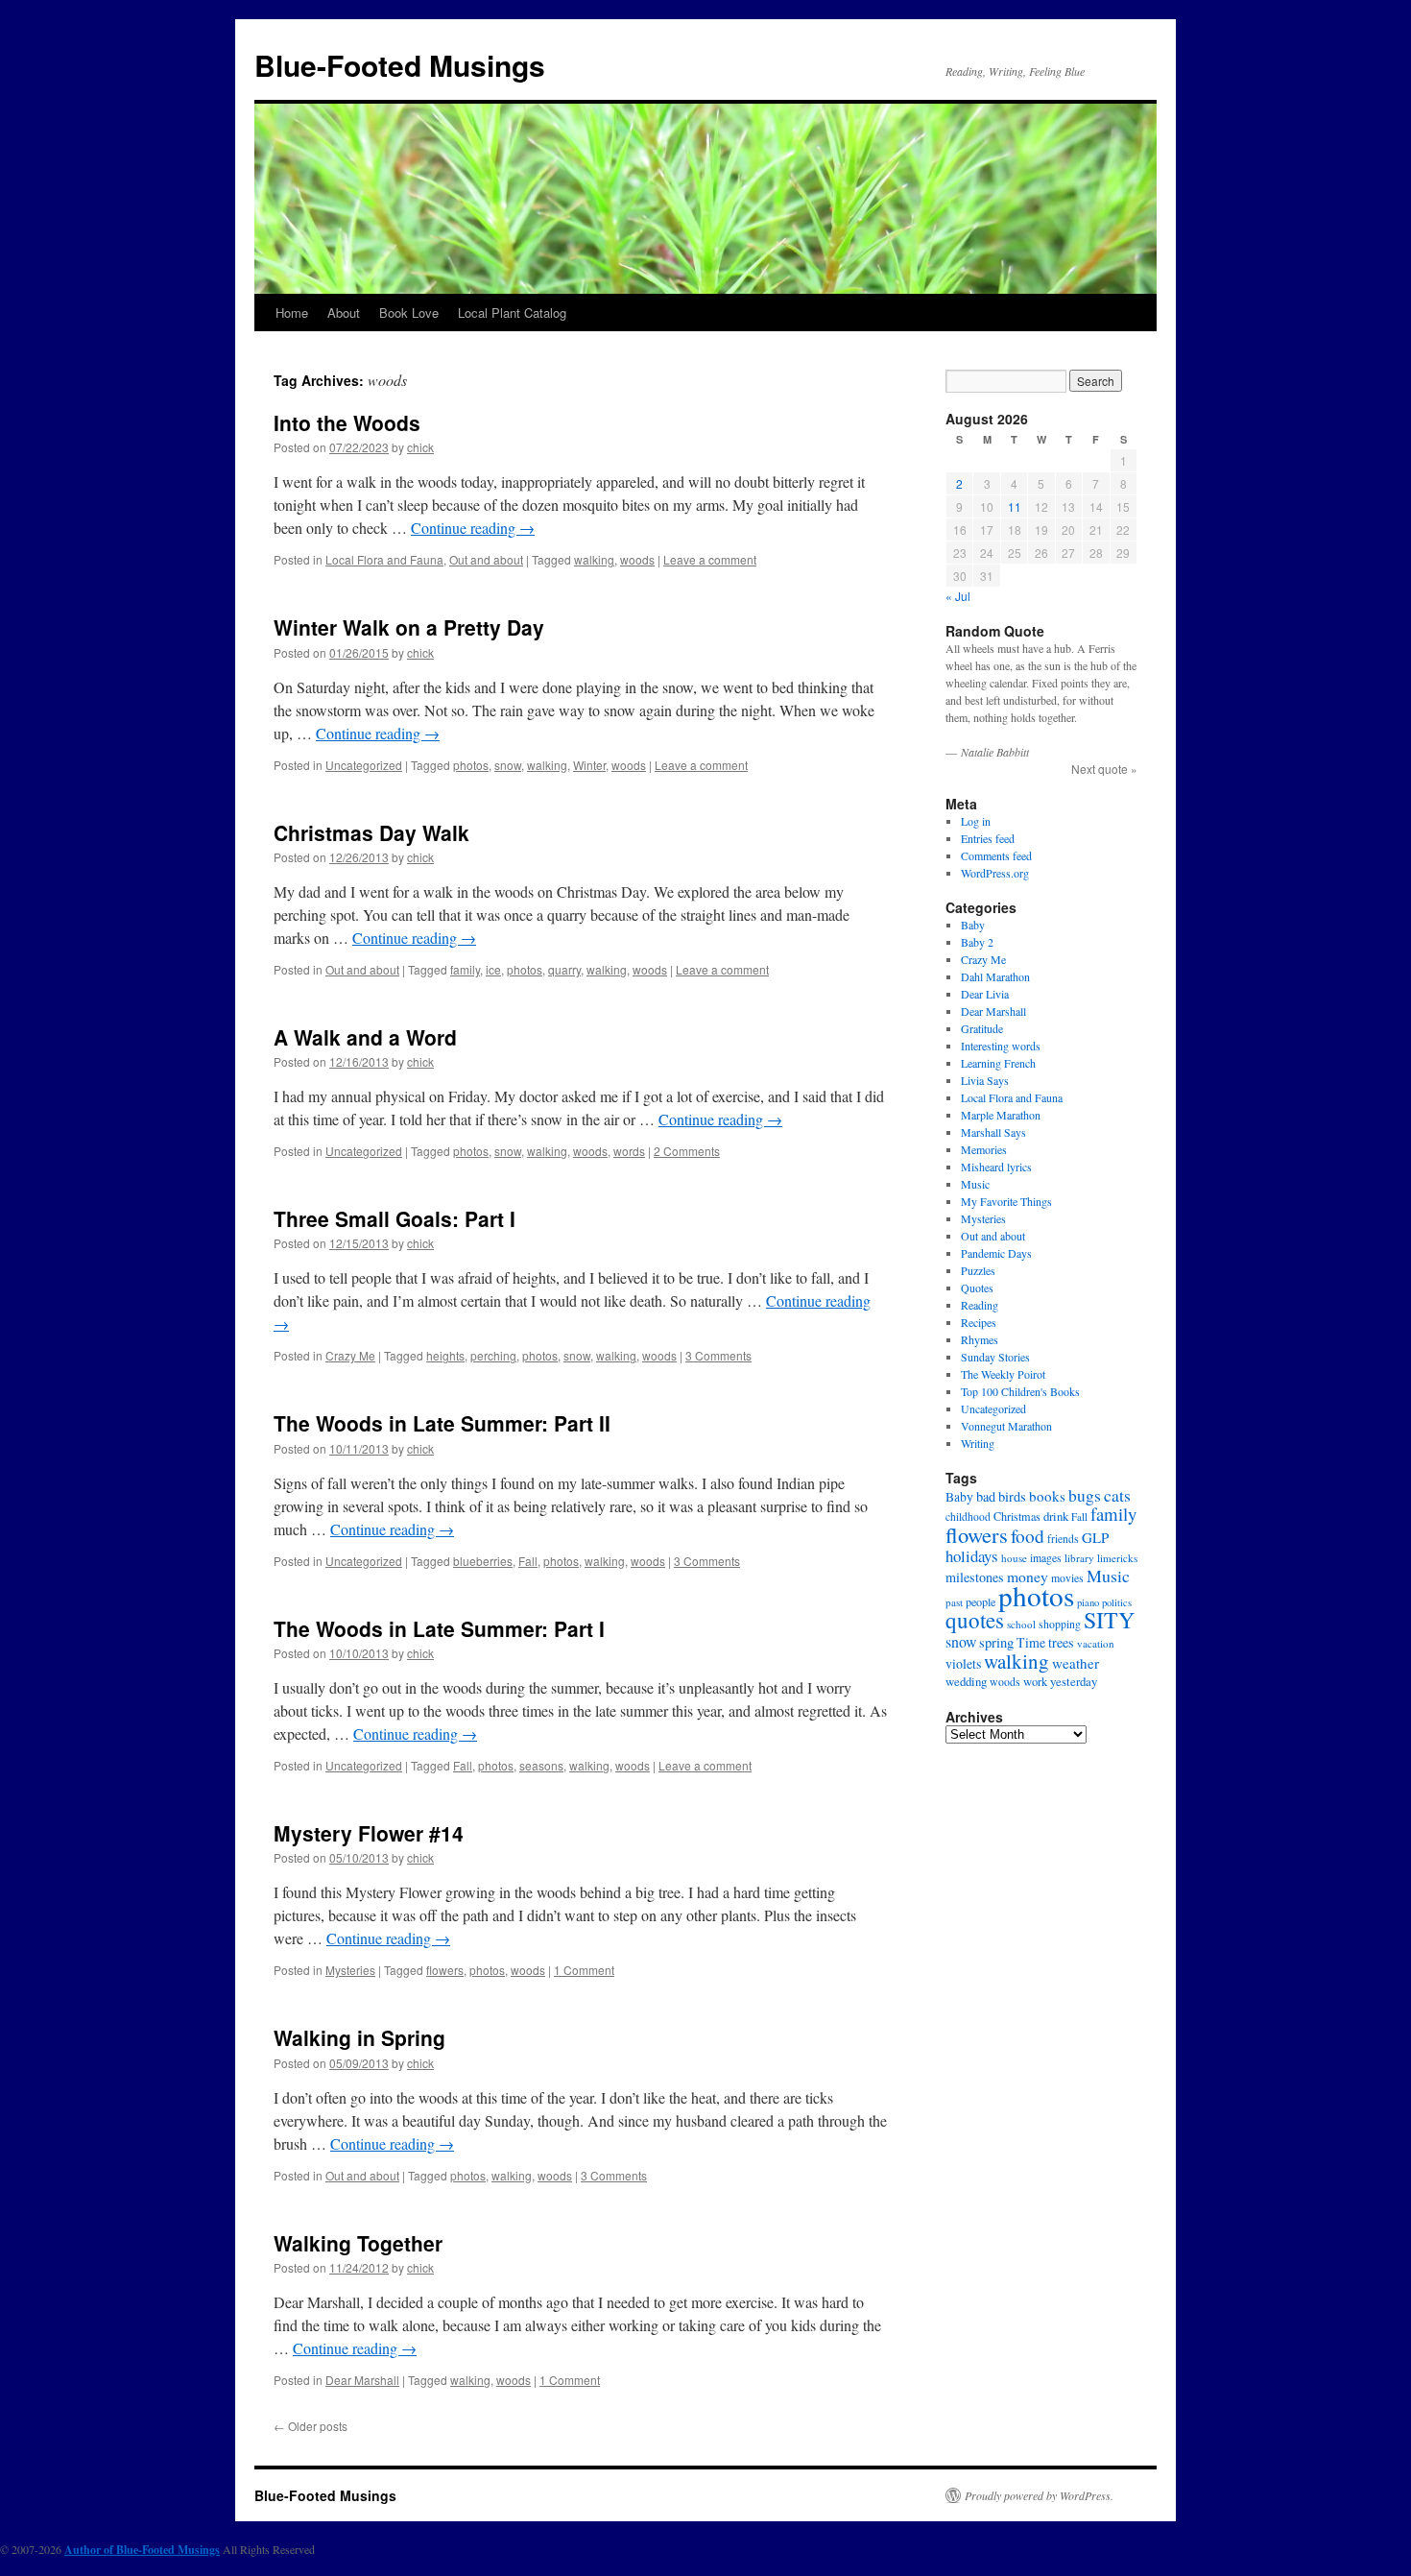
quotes (975, 1620)
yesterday (1074, 1681)
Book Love (409, 313)
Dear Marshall (362, 2380)
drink (1056, 1516)
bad (986, 1496)
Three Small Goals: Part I (395, 1218)
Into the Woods (347, 422)
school (1021, 1624)
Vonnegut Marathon (1006, 1426)
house (1014, 1558)
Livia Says (985, 1080)
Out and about (486, 559)
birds (1012, 1496)
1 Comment (584, 1970)
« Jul (958, 596)
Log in (976, 821)
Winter (589, 765)
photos (471, 765)
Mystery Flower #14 (369, 1833)
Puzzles (978, 1270)
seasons (541, 1765)
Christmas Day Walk (371, 832)
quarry (564, 969)
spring (996, 1642)
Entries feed (988, 838)
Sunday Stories (995, 1357)
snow (508, 765)
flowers (445, 1970)
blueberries (483, 1561)
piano (1088, 1602)
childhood (968, 1517)
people (981, 1601)
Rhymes (980, 1339)
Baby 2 (977, 942)
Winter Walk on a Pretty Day (409, 627)
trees (1061, 1642)
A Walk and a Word (365, 1037)
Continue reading (473, 528)
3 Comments (718, 1355)
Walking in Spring (359, 2037)
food (1028, 1535)
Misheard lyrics (996, 1167)
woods (637, 559)
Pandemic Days (996, 1253)
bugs (1085, 1495)
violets (963, 1663)
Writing (978, 1443)
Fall (528, 1561)
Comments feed (996, 855)
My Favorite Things (1006, 1201)
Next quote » (1104, 769)
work (1035, 1682)
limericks (1117, 1558)
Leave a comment (710, 559)
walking (594, 559)
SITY (1109, 1620)
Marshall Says (993, 1132)
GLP (1095, 1537)
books (1047, 1496)
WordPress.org (995, 873)
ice (493, 969)
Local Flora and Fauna (384, 559)
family (465, 969)
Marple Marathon (1001, 1115)
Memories (984, 1149)
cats (1117, 1495)
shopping (1060, 1624)
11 (1015, 506)
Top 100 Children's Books (1020, 1391)
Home (292, 313)
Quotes (977, 1288)
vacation (1096, 1643)
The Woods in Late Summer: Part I (439, 1628)
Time (1031, 1642)
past (954, 1602)
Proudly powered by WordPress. (1039, 2495)
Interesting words (1001, 1046)
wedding (966, 1681)
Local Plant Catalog (512, 313)
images (1046, 1558)
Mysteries (350, 1970)
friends (1063, 1539)
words (629, 1151)
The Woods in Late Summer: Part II (442, 1423)
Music (975, 1184)
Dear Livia (985, 994)
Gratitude (982, 1028)
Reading (980, 1305)
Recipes (979, 1322)
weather (1076, 1663)
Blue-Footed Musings (400, 65)
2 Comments (687, 1151)
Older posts (311, 2426)
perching (493, 1355)
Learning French (998, 1063)
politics (1117, 1602)
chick (420, 447)
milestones (975, 1577)
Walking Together (358, 2243)
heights (445, 1355)
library (1079, 1558)
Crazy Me (350, 1355)
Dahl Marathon (995, 976)
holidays (972, 1556)
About (344, 313)
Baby (973, 925)
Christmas (1017, 1516)
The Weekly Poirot (1003, 1374)
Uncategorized (364, 765)
